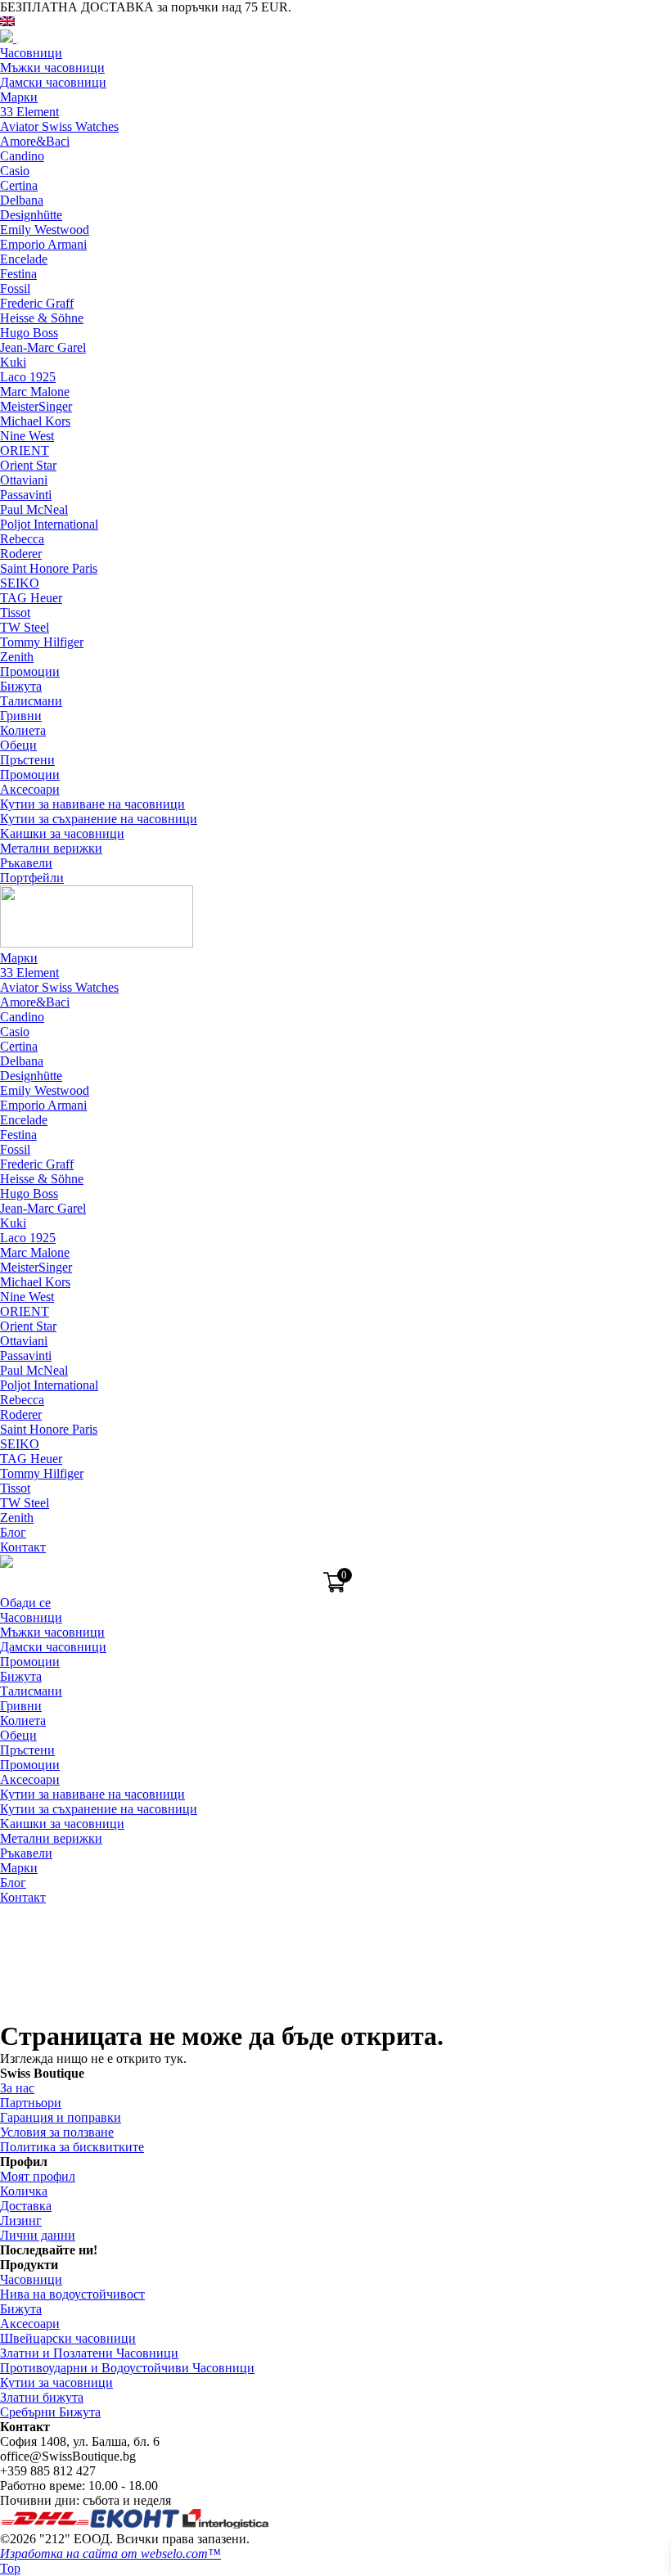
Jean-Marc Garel (43, 347)
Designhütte (31, 215)
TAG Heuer (31, 598)
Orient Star (28, 465)
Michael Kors (35, 421)
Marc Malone (35, 392)
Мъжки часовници (52, 68)
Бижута (21, 686)
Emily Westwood (45, 230)
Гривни (21, 716)
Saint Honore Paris (49, 568)
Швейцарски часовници (68, 2338)
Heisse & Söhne (42, 318)
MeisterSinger (36, 406)
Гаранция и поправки (61, 2117)
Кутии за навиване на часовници (92, 804)
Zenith (17, 657)
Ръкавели (26, 863)
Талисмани (31, 701)
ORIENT (25, 450)
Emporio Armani (43, 244)
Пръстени (27, 760)
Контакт (23, 1547)
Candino (22, 156)
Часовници (31, 53)
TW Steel (25, 627)
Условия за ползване (57, 2132)
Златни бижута (42, 2397)
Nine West (27, 436)
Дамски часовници (53, 82)
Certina (19, 185)
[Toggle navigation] (18, 43)
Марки (19, 97)
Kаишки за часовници (62, 833)
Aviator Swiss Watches (59, 126)
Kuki (13, 362)
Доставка (26, 2206)
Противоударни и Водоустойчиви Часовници (127, 2368)
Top (10, 2568)
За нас (17, 2088)
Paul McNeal (34, 509)
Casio (15, 171)
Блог (13, 1532)
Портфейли (32, 878)
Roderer (21, 554)
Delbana (22, 200)
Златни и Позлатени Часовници (89, 2353)
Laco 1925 (28, 377)
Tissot (15, 612)
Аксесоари (30, 789)
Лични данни (38, 2235)
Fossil (15, 288)
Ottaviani (24, 480)
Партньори (31, 2103)
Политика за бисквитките (72, 2147)
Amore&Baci (35, 141)
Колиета (23, 730)
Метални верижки (51, 848)
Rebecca (22, 539)
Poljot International (49, 524)
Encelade (24, 259)
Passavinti (26, 495)
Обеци (18, 745)
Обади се (25, 1603)
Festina (18, 274)
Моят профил (38, 2176)
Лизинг (21, 2220)
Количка (24, 2191)
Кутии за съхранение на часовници (99, 819)
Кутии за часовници (56, 2382)
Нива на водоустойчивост (72, 2294)
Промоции (30, 671)
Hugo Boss (29, 333)
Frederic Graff (37, 303)
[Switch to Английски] (7, 22)
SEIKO (20, 583)
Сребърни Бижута (50, 2412)
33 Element (29, 112)
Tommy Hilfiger (42, 642)
